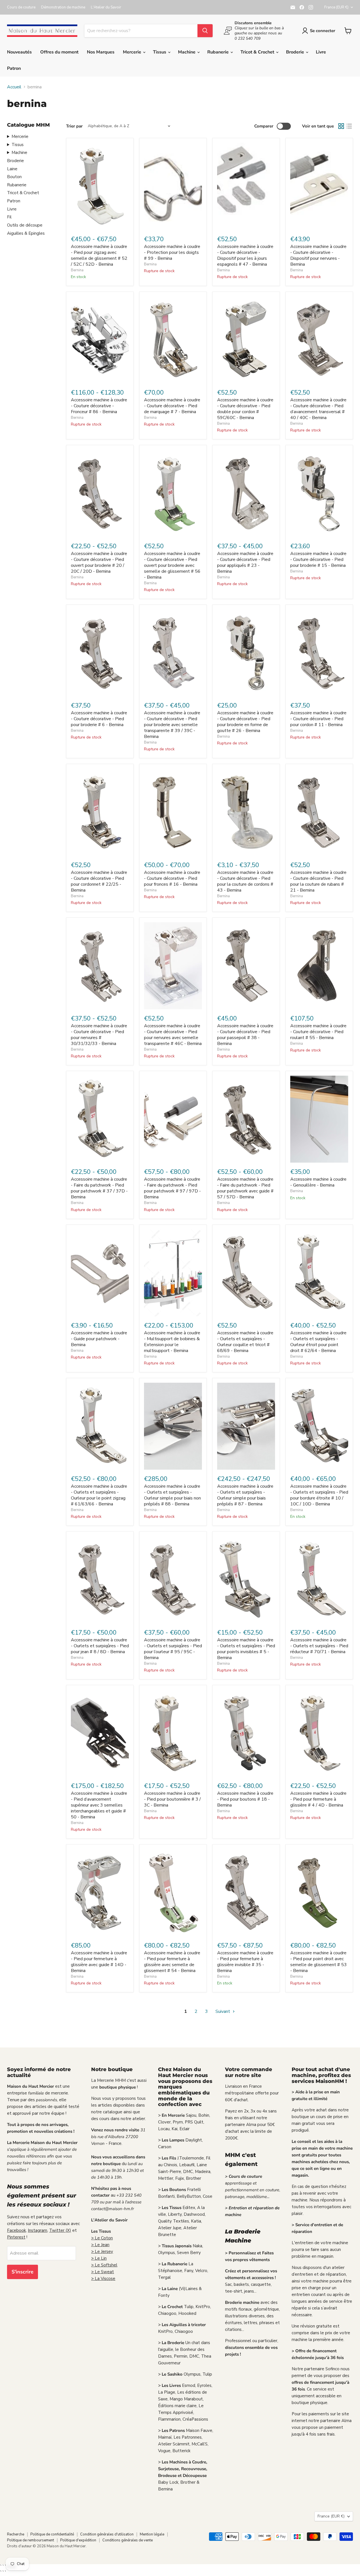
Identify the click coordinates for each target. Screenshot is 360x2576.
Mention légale (152, 2534)
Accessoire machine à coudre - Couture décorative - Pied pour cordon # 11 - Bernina (318, 719)
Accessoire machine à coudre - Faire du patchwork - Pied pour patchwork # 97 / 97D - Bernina (172, 1188)
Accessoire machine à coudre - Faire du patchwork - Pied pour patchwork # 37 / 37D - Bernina (99, 1188)
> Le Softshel (104, 2265)
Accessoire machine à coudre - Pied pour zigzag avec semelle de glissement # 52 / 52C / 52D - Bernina (99, 255)
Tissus (160, 52)
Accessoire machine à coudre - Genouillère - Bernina (318, 1182)
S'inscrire (22, 2272)
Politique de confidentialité (52, 2534)
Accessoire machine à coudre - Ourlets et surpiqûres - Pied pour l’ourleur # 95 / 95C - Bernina (173, 1649)
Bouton (14, 177)
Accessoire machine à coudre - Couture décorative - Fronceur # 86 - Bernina (99, 406)
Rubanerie (219, 52)
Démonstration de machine (63, 7)
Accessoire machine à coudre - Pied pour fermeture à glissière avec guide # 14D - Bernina (99, 1962)
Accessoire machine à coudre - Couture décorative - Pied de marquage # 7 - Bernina (172, 406)
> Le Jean (100, 2245)
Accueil (14, 87)
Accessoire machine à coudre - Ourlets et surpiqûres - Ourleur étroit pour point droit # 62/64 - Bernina (318, 1342)
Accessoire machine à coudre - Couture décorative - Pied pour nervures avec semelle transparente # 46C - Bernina (173, 1035)
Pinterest (16, 2237)
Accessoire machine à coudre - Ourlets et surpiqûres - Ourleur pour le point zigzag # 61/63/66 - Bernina (99, 1495)
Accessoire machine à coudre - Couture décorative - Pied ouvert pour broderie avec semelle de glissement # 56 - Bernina (172, 565)
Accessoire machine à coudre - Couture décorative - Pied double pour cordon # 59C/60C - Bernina (245, 409)
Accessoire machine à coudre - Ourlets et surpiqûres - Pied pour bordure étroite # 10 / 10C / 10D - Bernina (319, 1495)
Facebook (16, 2230)
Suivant (223, 2011)
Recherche (16, 2534)
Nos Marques (101, 52)
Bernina (77, 270)
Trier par (74, 126)
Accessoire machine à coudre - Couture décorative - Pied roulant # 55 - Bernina (318, 1032)
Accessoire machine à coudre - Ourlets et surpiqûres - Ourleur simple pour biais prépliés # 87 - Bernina (245, 1495)
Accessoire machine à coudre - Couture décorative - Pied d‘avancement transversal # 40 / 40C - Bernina (318, 409)
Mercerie (133, 52)
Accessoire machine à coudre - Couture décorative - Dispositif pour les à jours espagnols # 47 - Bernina (245, 255)
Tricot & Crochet (258, 52)
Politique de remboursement (31, 2540)
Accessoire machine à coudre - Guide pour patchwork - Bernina (99, 1339)
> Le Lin (99, 2258)
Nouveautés (19, 52)
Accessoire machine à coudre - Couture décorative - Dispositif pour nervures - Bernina (318, 255)
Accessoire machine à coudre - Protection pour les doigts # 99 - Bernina (172, 252)
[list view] (349, 126)
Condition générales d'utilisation (107, 2534)
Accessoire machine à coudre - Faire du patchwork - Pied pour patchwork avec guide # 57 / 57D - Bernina (245, 1188)
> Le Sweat (103, 2272)
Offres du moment (59, 52)
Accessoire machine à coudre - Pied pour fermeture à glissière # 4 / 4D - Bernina (318, 1799)
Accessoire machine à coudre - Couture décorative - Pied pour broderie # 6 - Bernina (99, 719)
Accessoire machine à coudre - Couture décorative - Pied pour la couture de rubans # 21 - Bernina (318, 881)
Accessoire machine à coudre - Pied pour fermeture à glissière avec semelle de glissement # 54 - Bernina (172, 1962)
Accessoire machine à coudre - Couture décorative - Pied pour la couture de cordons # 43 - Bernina (245, 881)
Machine (187, 52)
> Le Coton (102, 2238)
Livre (321, 52)
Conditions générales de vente (128, 2540)
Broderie (296, 52)
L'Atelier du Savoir (106, 7)
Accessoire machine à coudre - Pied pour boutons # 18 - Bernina (245, 1799)
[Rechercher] (205, 31)
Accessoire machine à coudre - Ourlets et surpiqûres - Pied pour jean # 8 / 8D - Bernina (100, 1646)
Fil (9, 217)
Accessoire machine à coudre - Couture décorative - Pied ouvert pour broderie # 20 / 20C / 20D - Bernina (99, 562)
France (336, 7)
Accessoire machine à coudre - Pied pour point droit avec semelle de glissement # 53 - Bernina (319, 1962)
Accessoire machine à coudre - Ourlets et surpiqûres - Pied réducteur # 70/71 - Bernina (319, 1646)
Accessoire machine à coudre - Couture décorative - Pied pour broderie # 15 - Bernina (318, 559)
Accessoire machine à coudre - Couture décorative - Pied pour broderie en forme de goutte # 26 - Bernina (245, 722)
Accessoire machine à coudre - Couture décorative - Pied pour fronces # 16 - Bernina (172, 878)
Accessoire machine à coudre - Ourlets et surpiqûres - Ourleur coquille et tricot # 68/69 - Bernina (245, 1342)
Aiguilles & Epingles (26, 233)
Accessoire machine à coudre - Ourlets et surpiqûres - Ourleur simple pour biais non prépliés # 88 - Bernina (172, 1495)
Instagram (38, 2230)
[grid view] (341, 126)
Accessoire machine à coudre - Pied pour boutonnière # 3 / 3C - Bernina (172, 1799)
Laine (12, 169)
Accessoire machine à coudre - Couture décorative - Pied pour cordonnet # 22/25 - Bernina (99, 881)
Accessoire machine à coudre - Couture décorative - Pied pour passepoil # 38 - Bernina (245, 1035)
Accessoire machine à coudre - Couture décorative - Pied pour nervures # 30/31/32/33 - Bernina (99, 1035)
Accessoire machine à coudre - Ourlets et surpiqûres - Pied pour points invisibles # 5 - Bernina (246, 1649)
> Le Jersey (102, 2252)
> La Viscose (103, 2279)
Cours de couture (21, 7)
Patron (14, 68)
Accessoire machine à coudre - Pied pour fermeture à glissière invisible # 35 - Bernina (245, 1962)
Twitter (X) (60, 2230)
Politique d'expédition (78, 2540)
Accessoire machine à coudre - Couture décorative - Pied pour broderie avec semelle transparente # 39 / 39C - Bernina (172, 725)
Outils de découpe (25, 225)
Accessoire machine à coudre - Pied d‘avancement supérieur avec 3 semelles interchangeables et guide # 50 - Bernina (99, 1805)
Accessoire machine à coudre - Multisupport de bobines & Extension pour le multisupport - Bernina (172, 1342)
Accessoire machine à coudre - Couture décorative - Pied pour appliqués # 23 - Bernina (245, 562)
